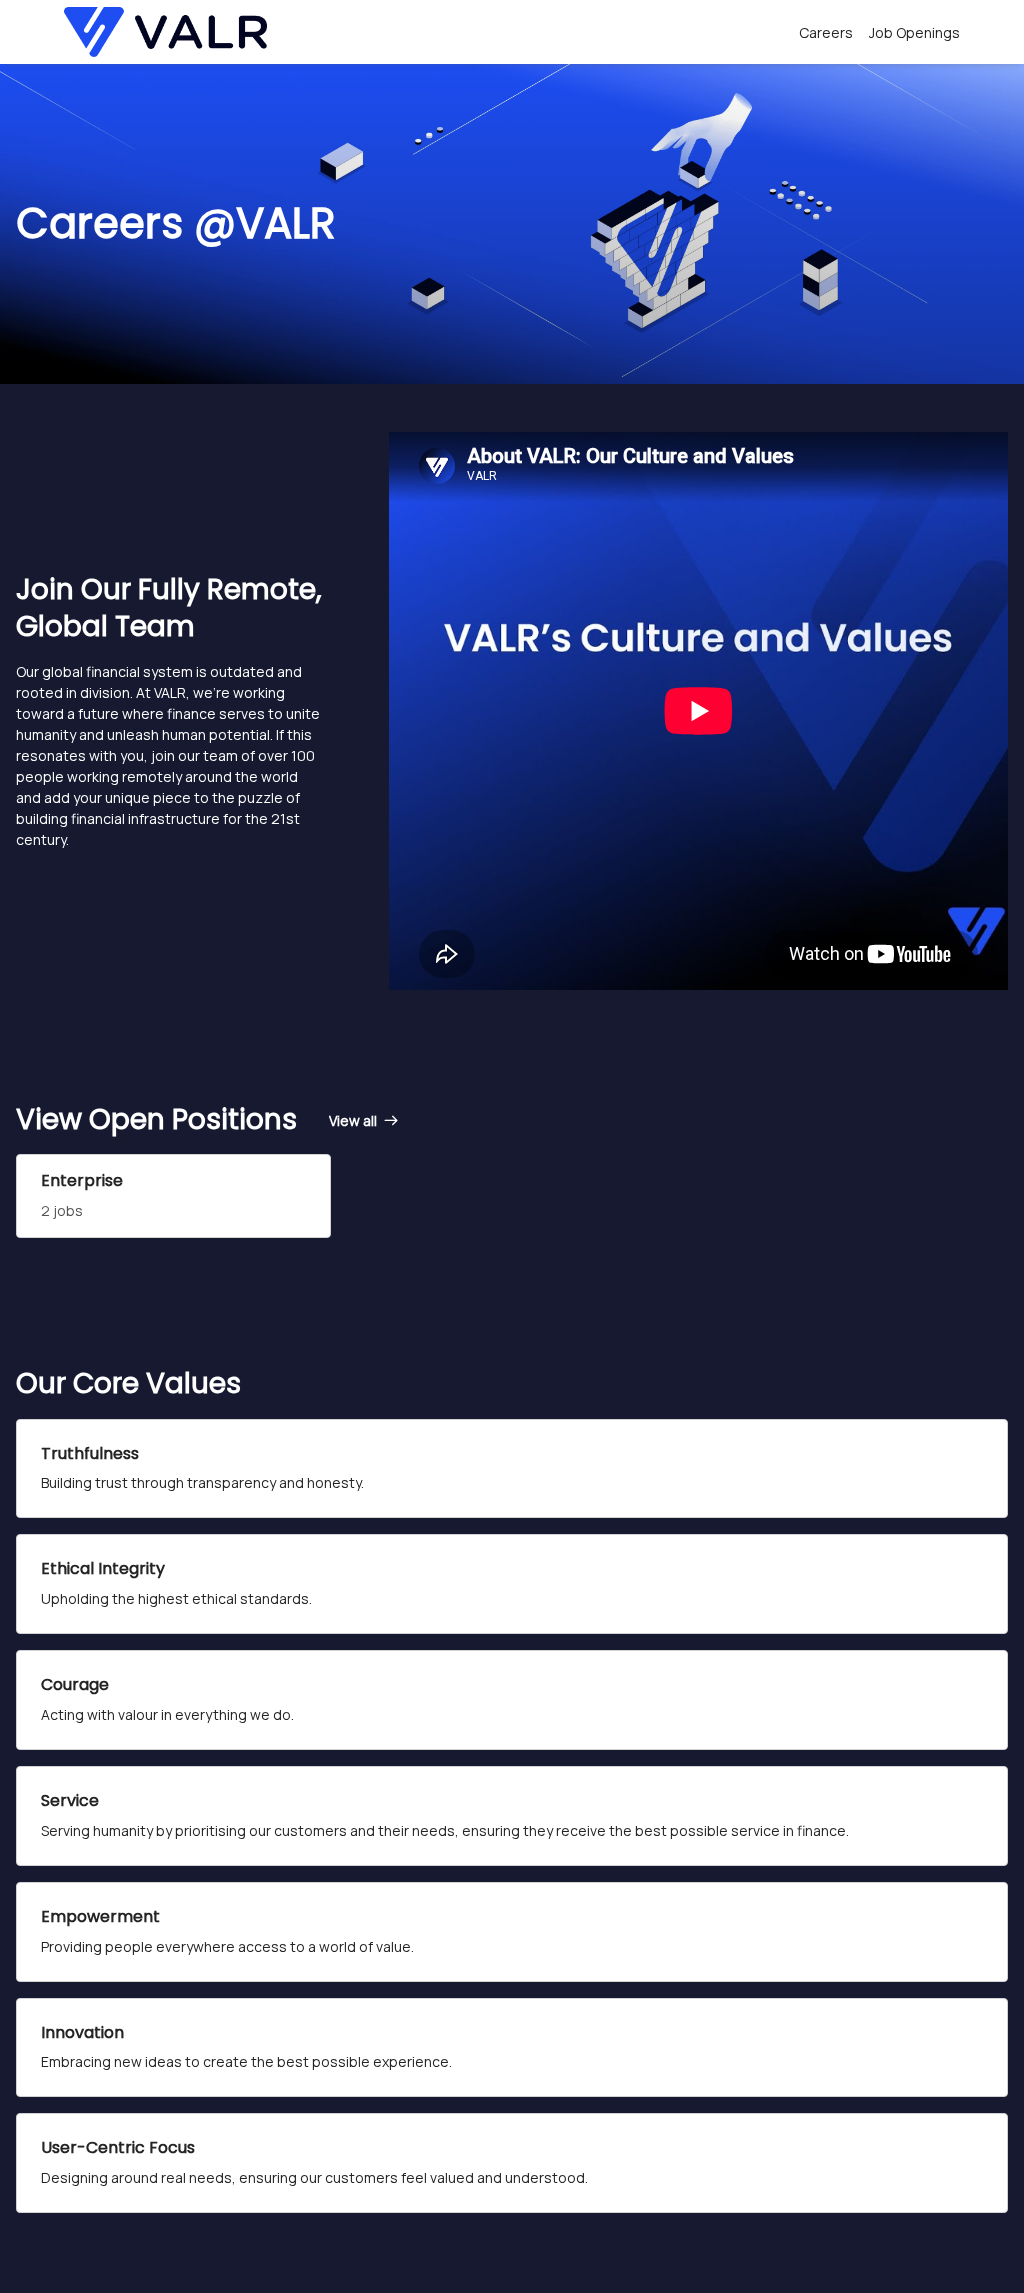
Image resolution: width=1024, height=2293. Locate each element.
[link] (365, 1120)
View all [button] (353, 1120)
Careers (826, 32)
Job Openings (914, 32)
